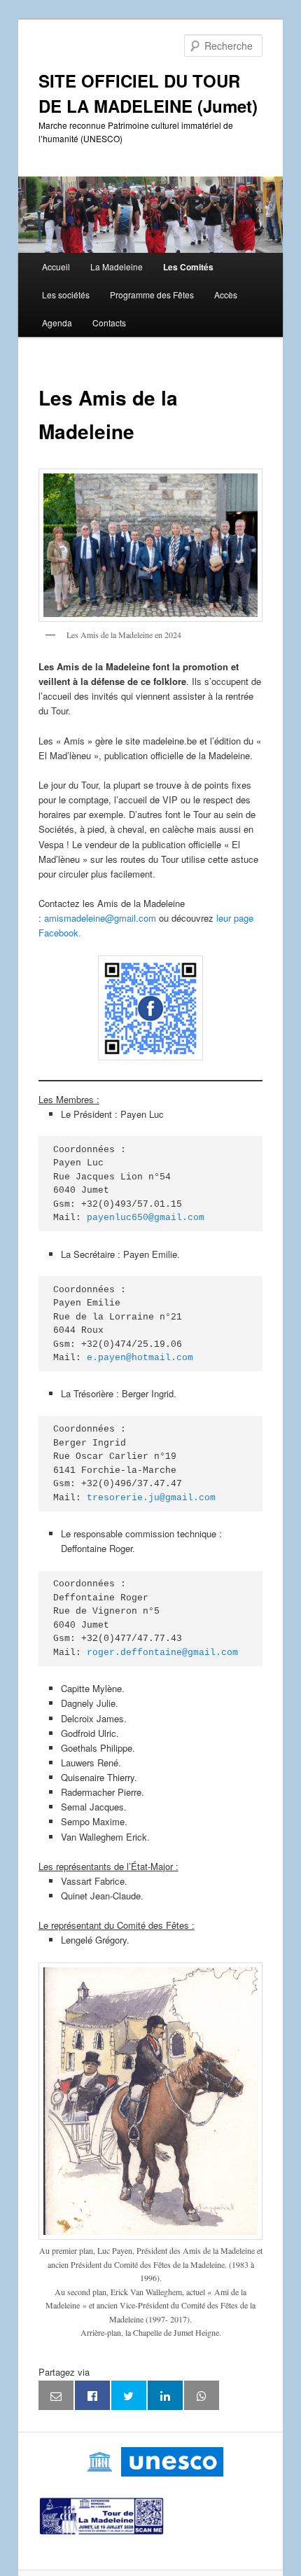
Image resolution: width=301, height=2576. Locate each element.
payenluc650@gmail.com (146, 1218)
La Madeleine (117, 266)
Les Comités (188, 267)
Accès (226, 295)
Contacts (109, 323)
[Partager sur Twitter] (129, 2395)
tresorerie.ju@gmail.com (151, 1498)
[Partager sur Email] (56, 2395)
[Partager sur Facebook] (92, 2395)
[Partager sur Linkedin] (165, 2395)
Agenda (57, 323)
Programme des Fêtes (152, 295)
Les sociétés (66, 295)
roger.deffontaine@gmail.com (162, 1653)
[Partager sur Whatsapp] (202, 2395)
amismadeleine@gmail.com (100, 918)
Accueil (56, 266)
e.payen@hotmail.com (140, 1358)
